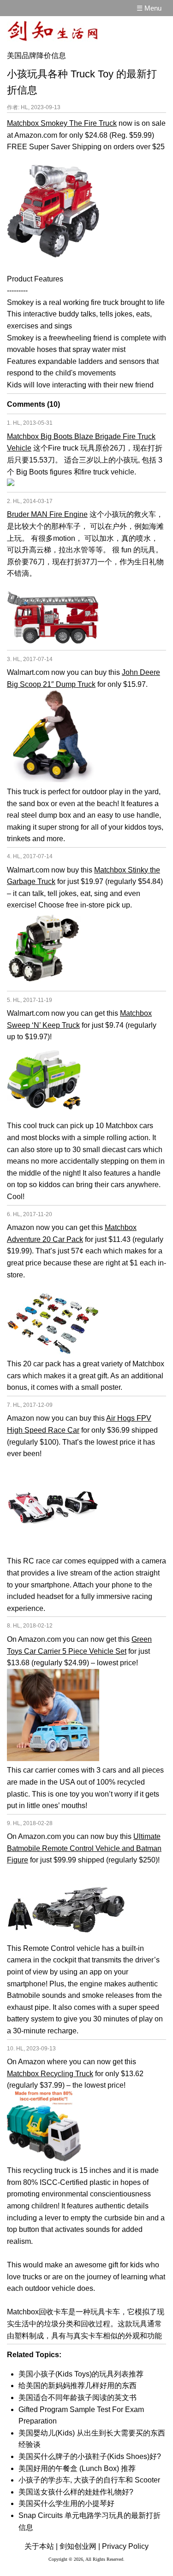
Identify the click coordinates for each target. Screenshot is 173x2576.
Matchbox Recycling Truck (50, 2074)
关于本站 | (41, 2546)
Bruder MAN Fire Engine (47, 514)
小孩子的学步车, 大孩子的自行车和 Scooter (89, 2480)
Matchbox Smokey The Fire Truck (62, 123)
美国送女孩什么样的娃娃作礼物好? (76, 2492)
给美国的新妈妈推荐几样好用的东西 (78, 2386)
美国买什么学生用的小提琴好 (66, 2503)
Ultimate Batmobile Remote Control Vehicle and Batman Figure (84, 1848)
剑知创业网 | (80, 2546)
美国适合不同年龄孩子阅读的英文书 (78, 2397)
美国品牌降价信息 (36, 56)
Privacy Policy (125, 2546)
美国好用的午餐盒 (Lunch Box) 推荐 (77, 2468)
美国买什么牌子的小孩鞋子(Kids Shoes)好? (90, 2456)
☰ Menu (149, 8)
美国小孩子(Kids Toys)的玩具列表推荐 (81, 2374)
